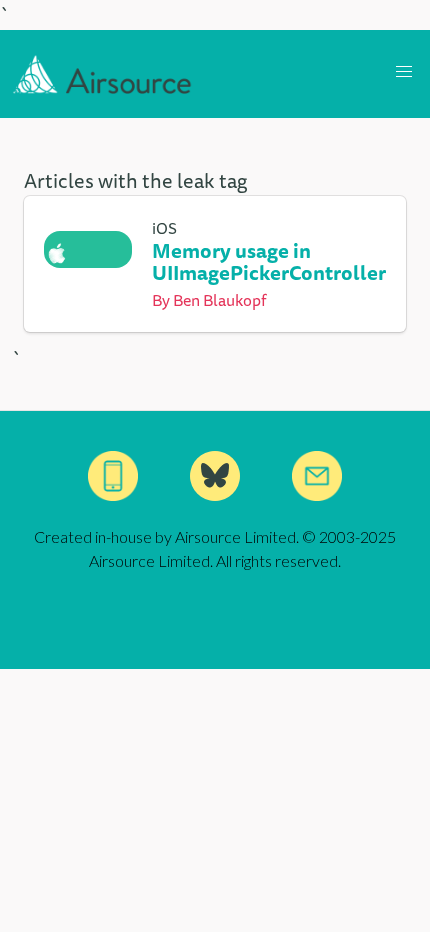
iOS (164, 228)
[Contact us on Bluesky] (215, 476)
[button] (404, 72)
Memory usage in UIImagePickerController (269, 261)
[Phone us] (113, 476)
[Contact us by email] (317, 476)
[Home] (102, 74)
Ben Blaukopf (219, 300)
